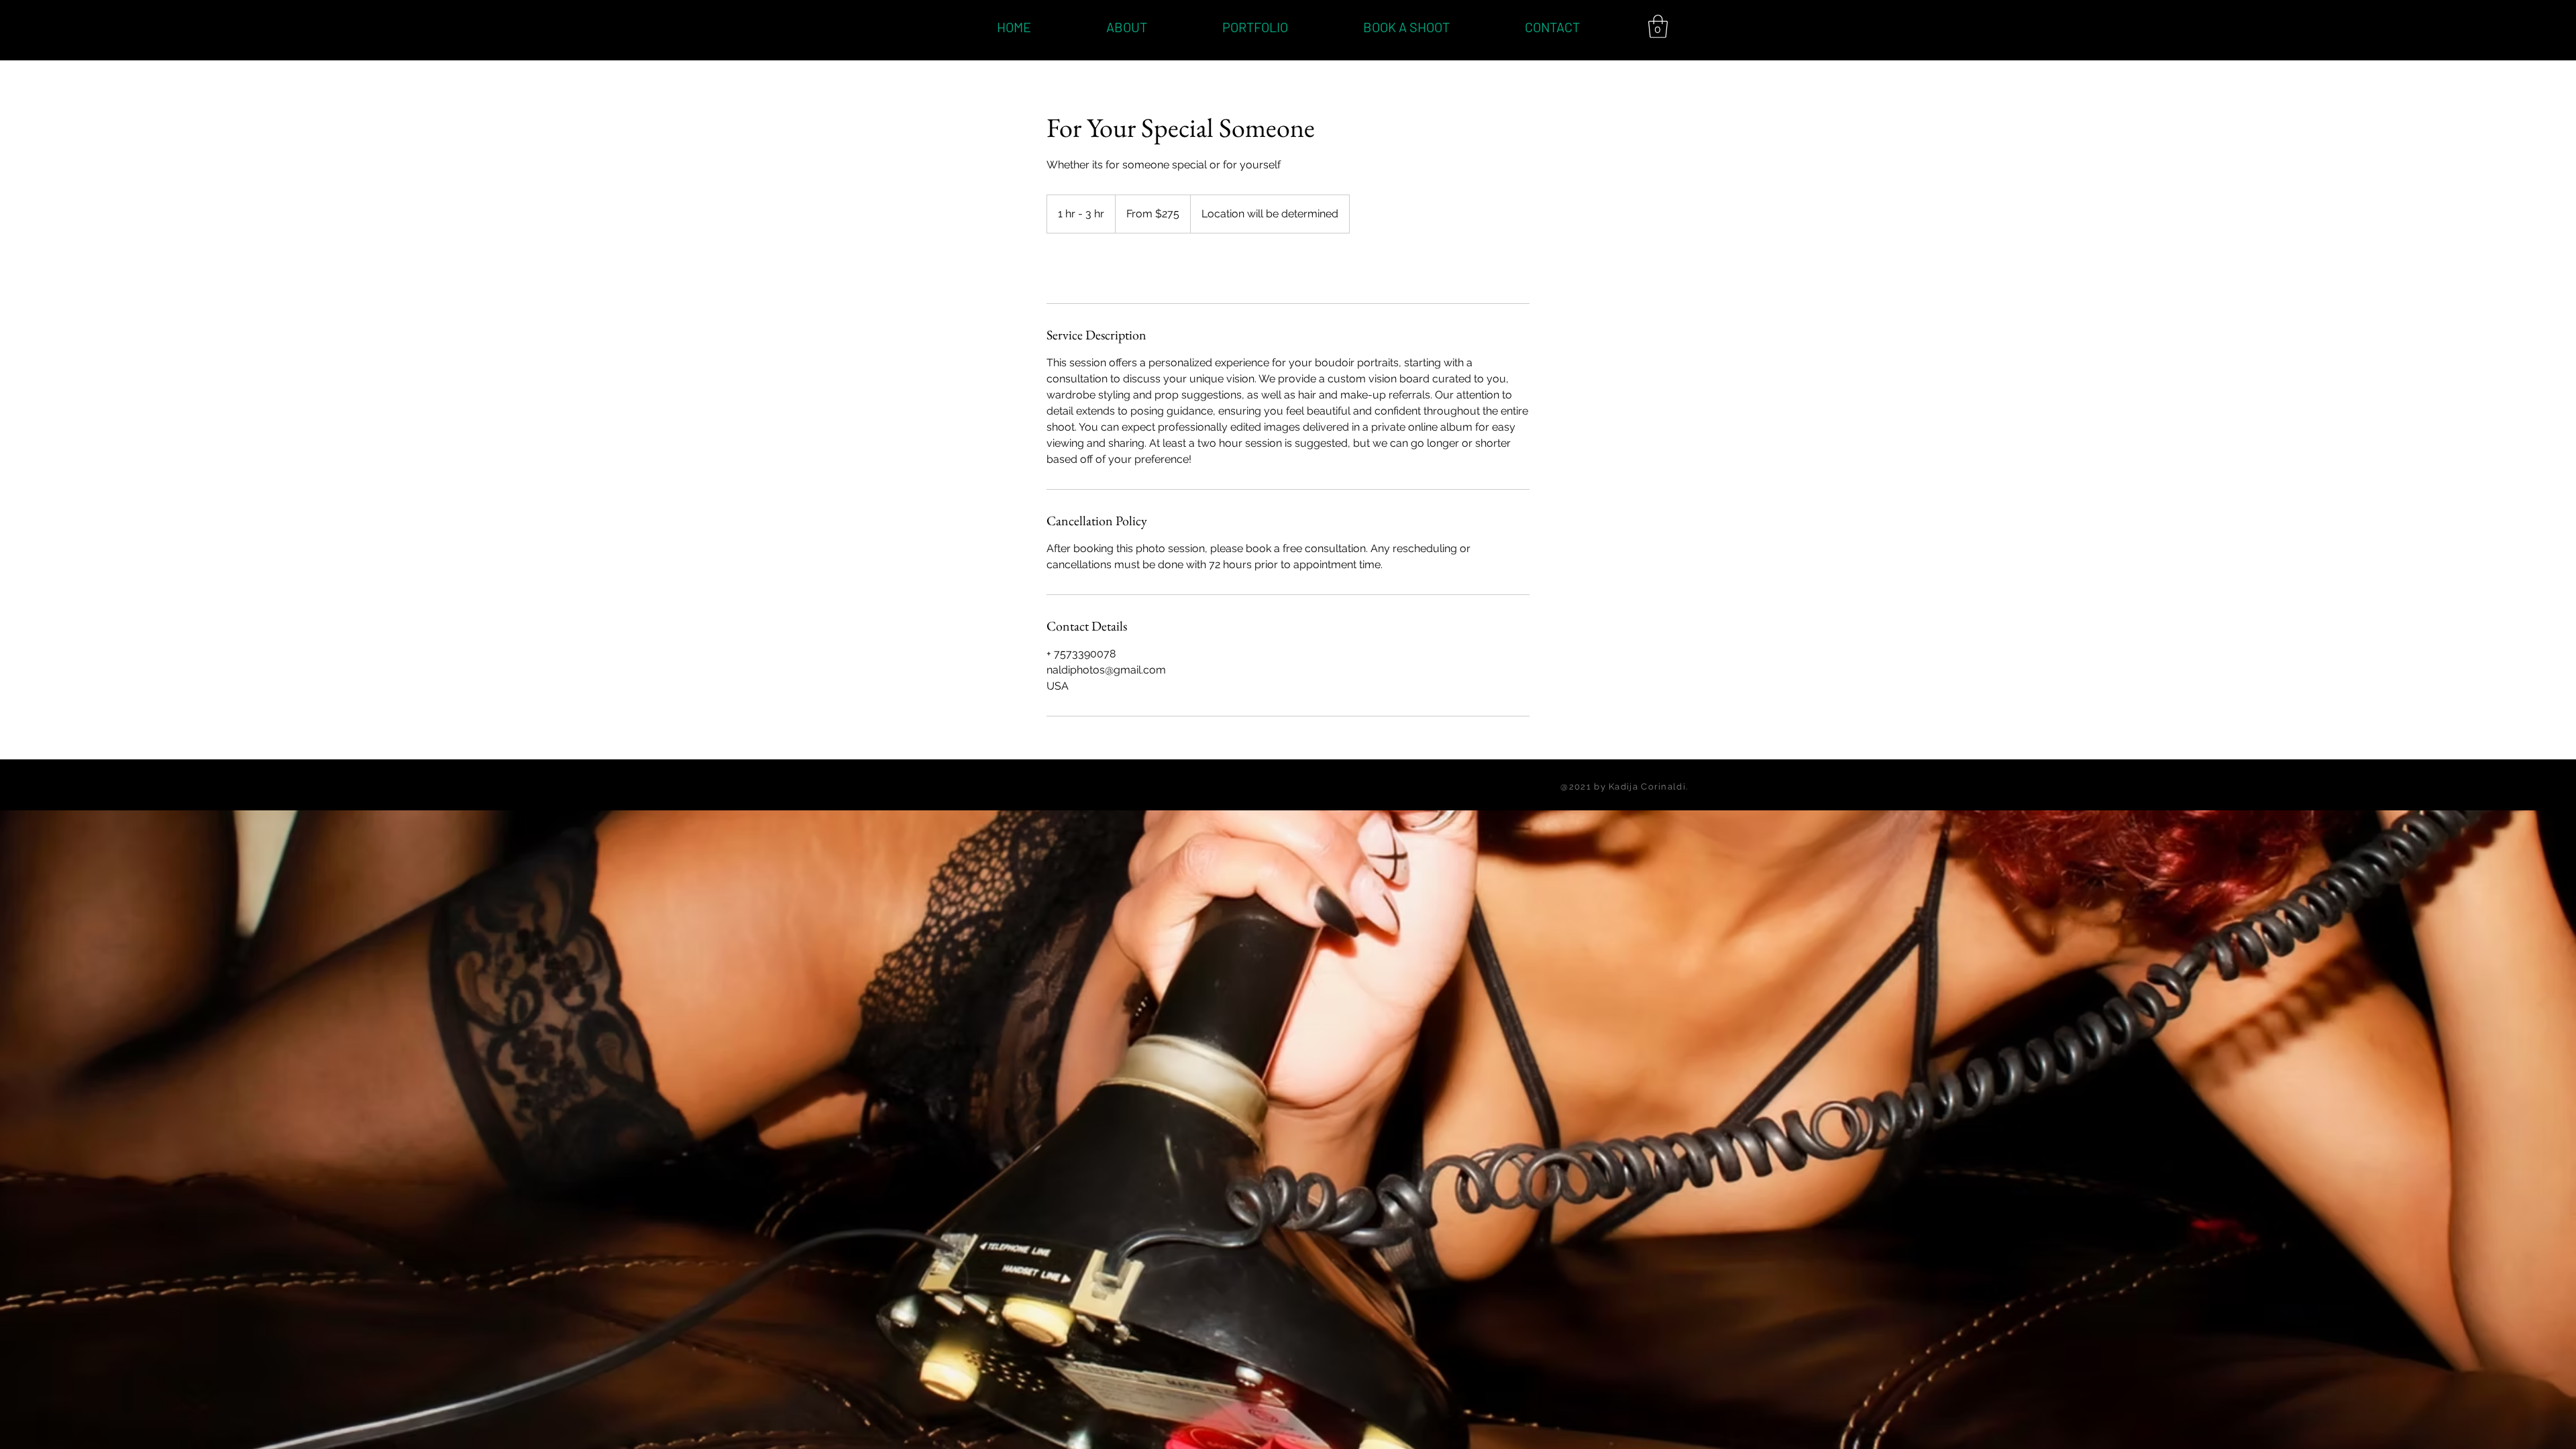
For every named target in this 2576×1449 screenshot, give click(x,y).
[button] (1658, 26)
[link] (1091, 268)
